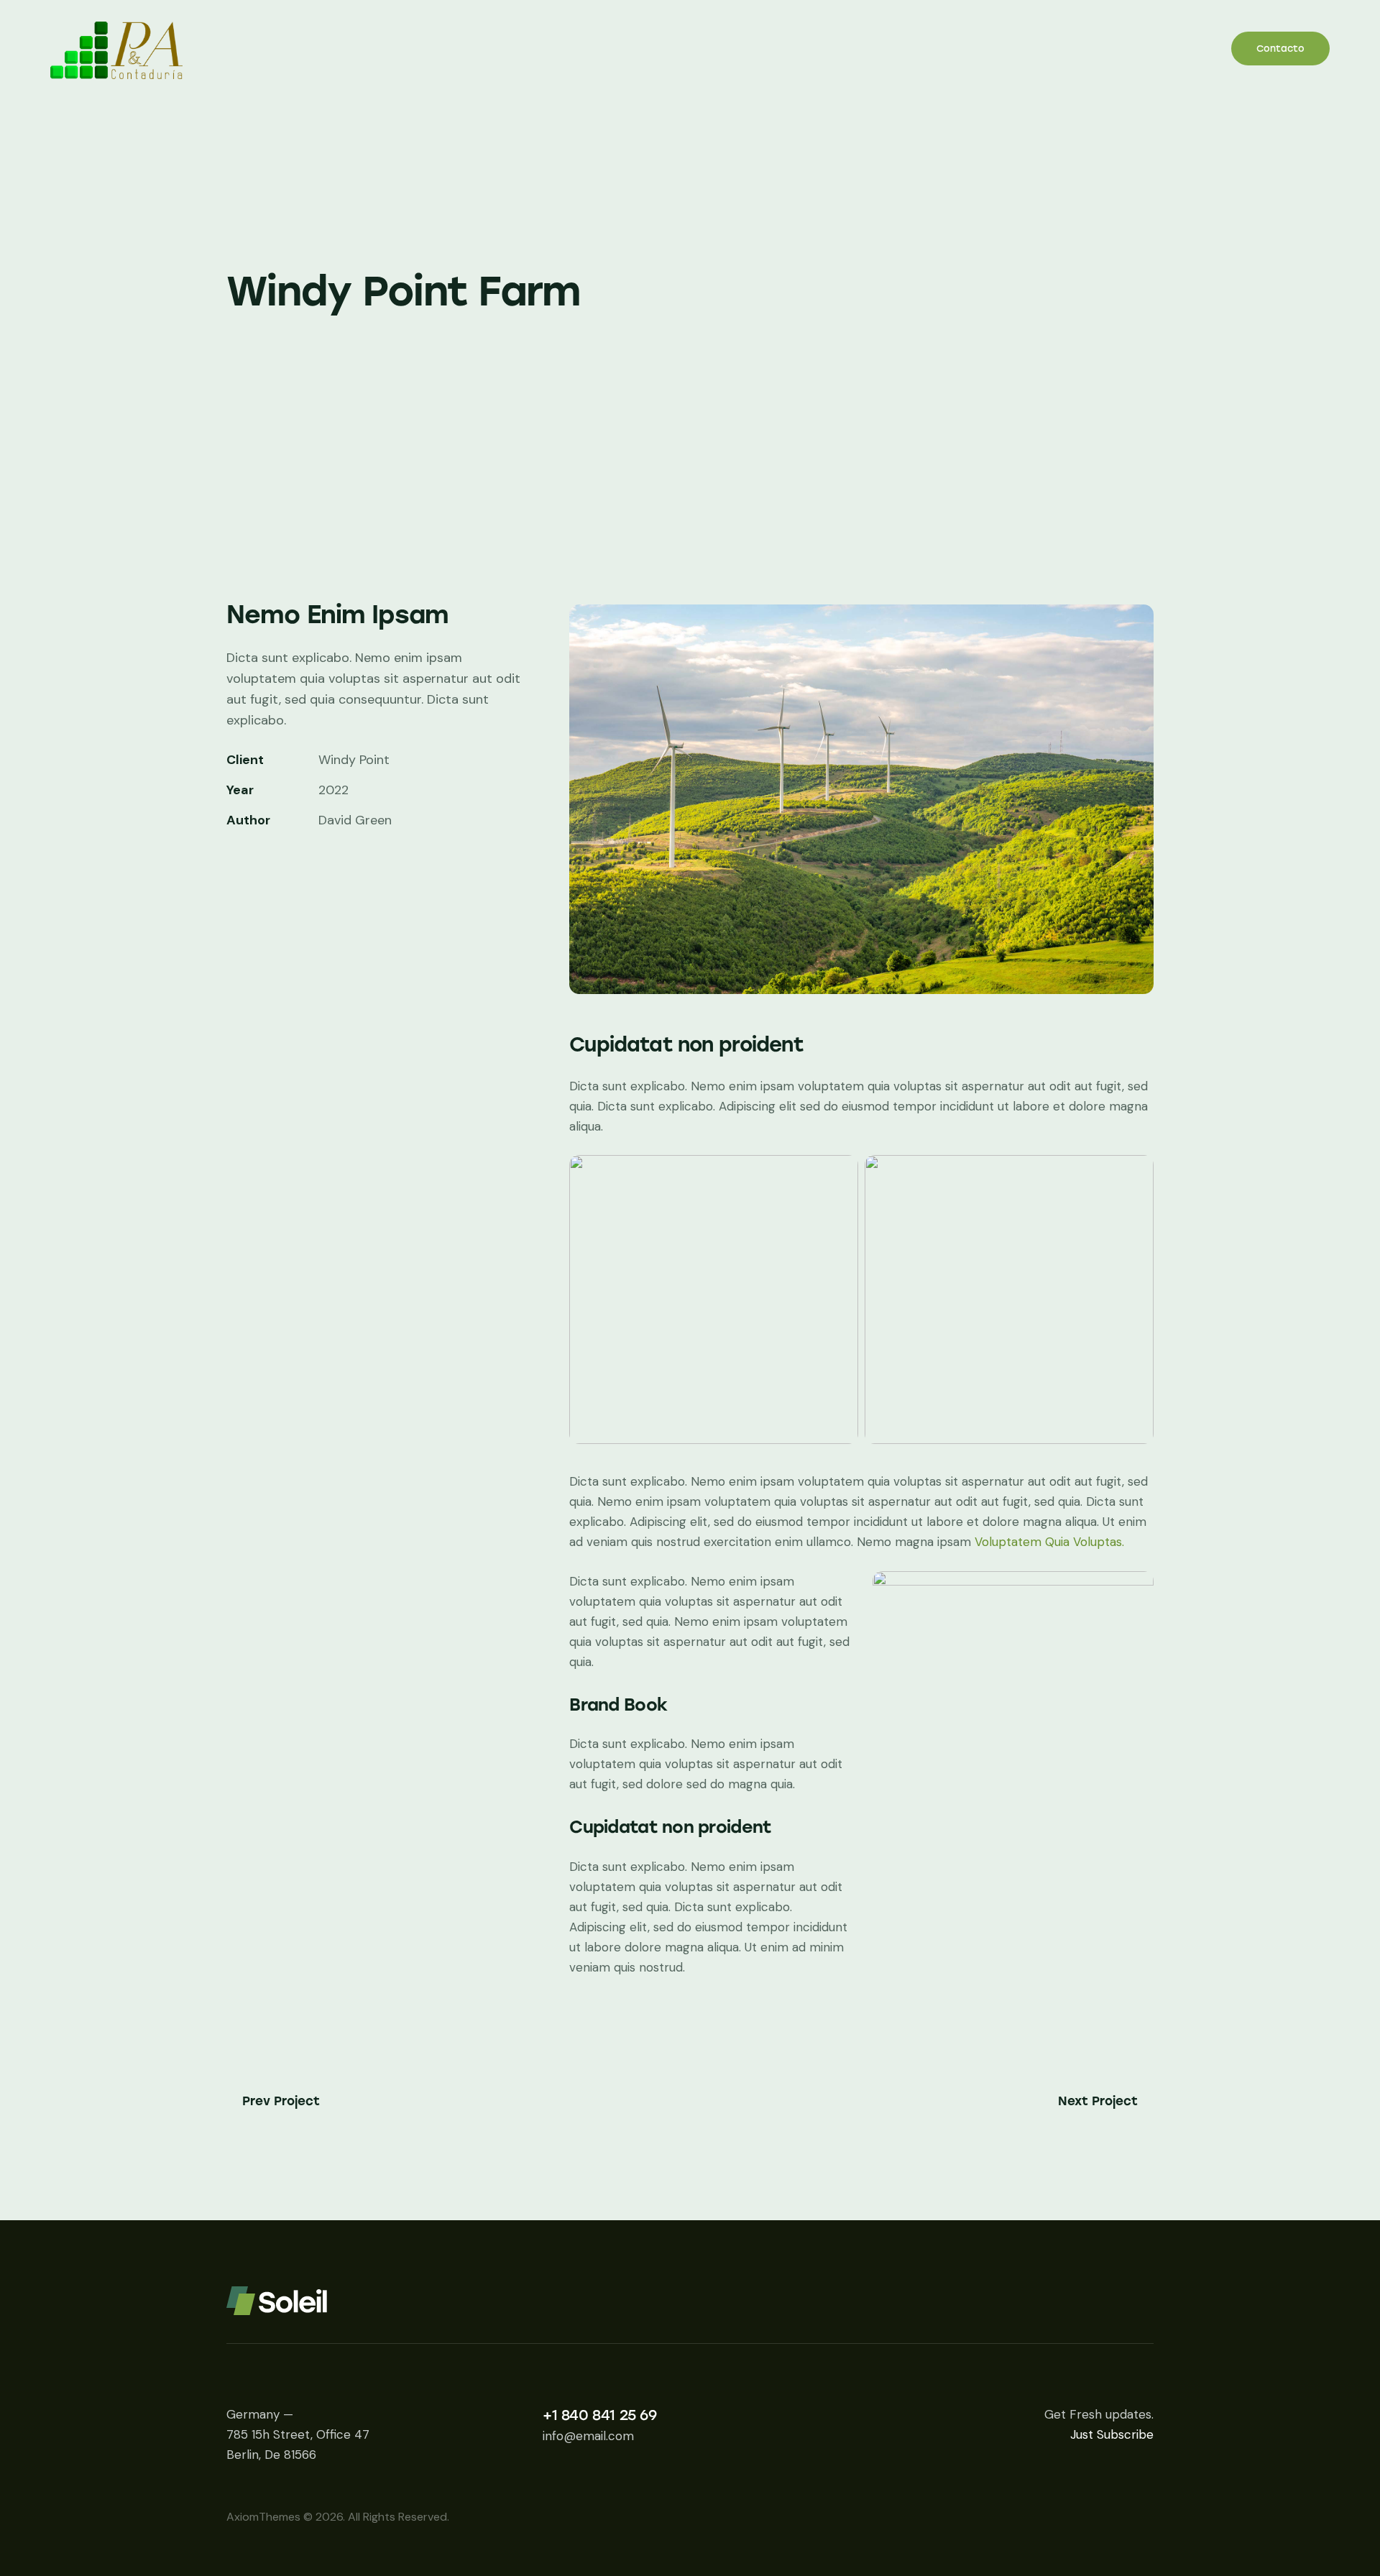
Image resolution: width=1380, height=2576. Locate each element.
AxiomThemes (263, 2517)
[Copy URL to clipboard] (334, 864)
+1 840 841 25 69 (600, 2415)
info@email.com (588, 2436)
